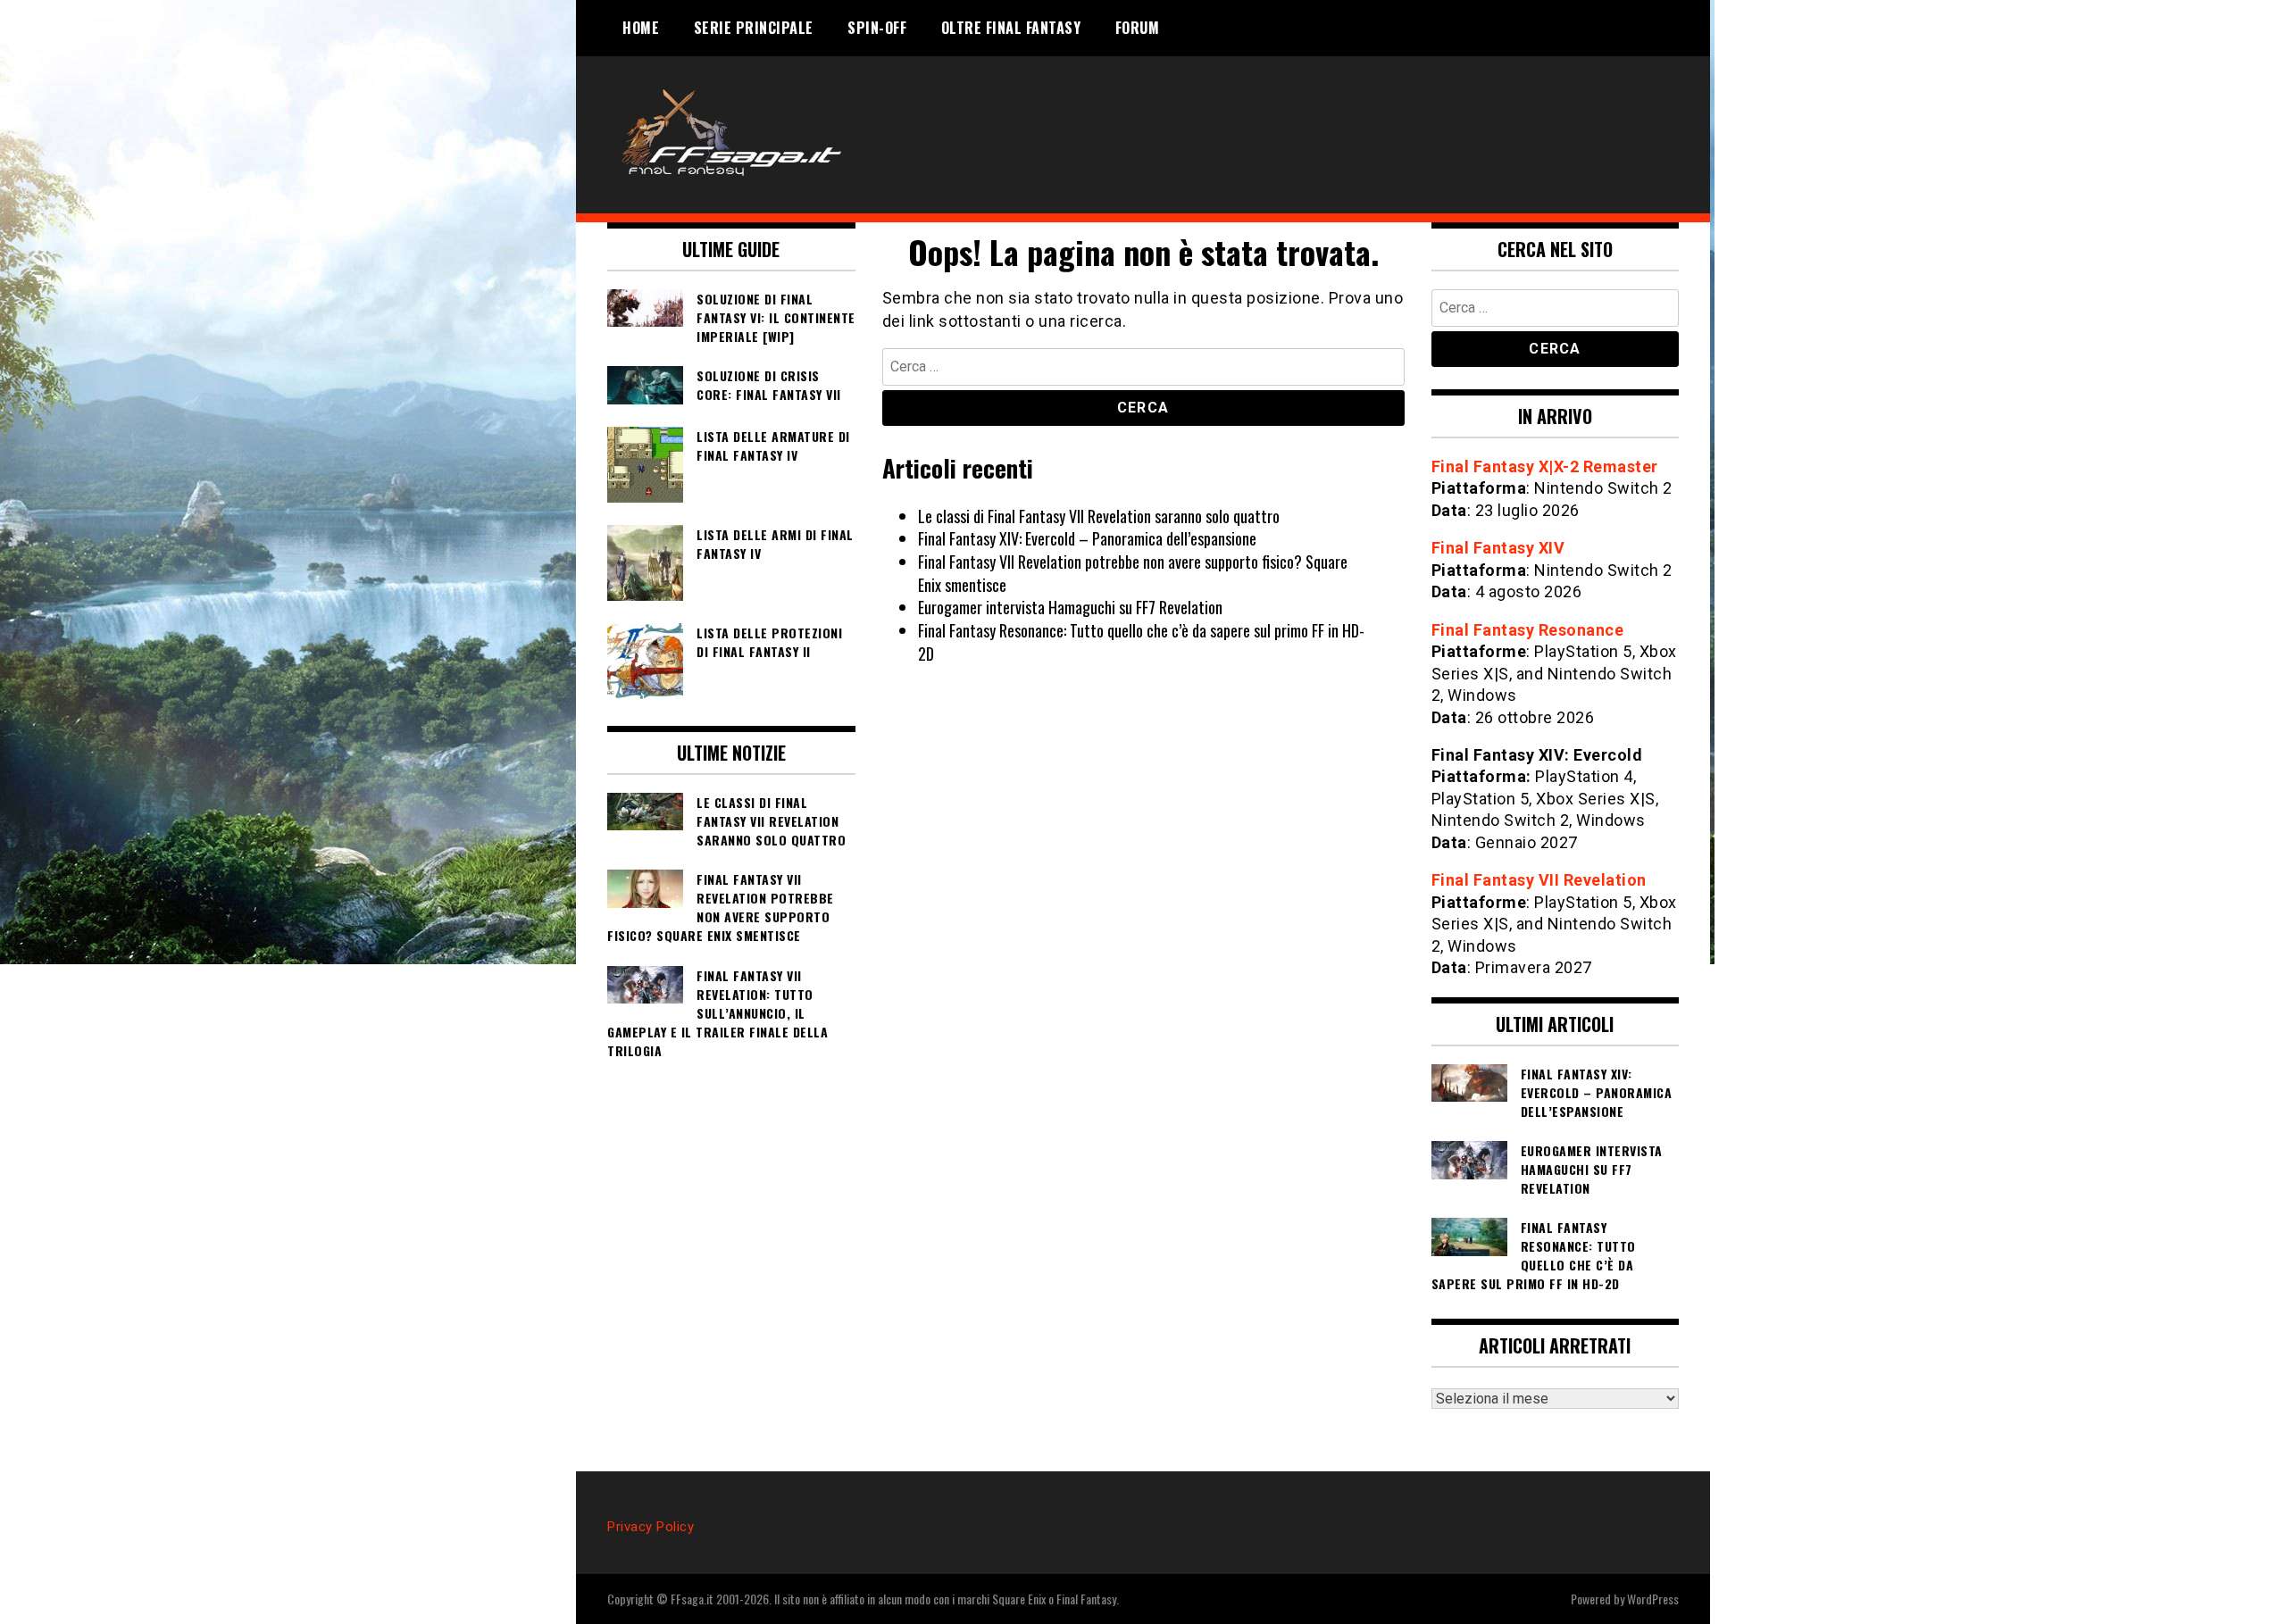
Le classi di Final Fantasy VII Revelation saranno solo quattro (1099, 516)
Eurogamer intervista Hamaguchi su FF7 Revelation (1070, 607)
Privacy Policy (651, 1527)
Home (641, 28)
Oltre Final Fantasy (1011, 28)
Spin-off (877, 28)
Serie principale (754, 28)
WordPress (1653, 1599)
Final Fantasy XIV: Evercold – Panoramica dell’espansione (1087, 538)
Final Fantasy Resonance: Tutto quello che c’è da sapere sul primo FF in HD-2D (1141, 642)
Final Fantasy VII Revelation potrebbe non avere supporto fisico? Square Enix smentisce (1133, 573)
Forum (1138, 28)
